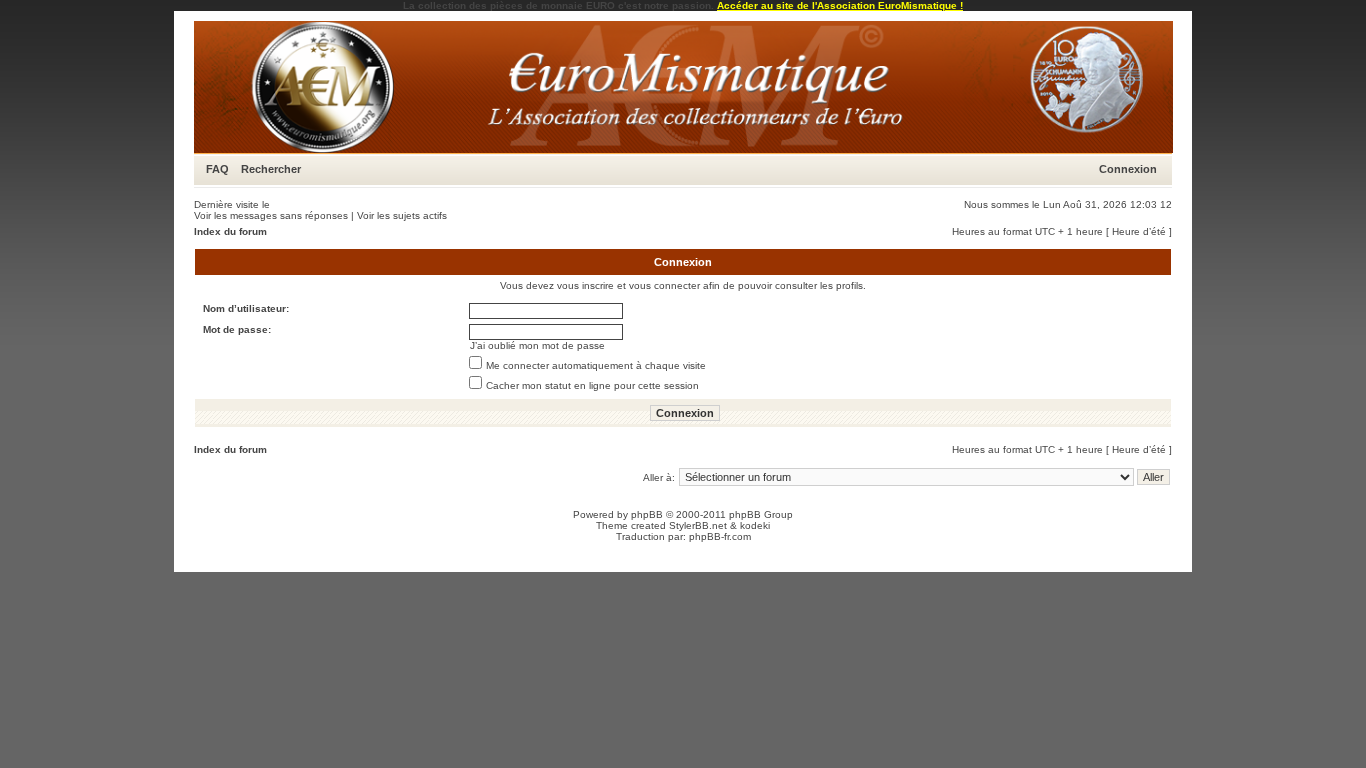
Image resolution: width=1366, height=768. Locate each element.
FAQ (217, 169)
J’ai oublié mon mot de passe (537, 345)
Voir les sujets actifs (402, 215)
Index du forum (230, 231)
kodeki (755, 525)
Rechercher (271, 169)
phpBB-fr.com (720, 536)
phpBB (647, 514)
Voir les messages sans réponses (271, 215)
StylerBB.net (698, 525)
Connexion (1128, 169)
